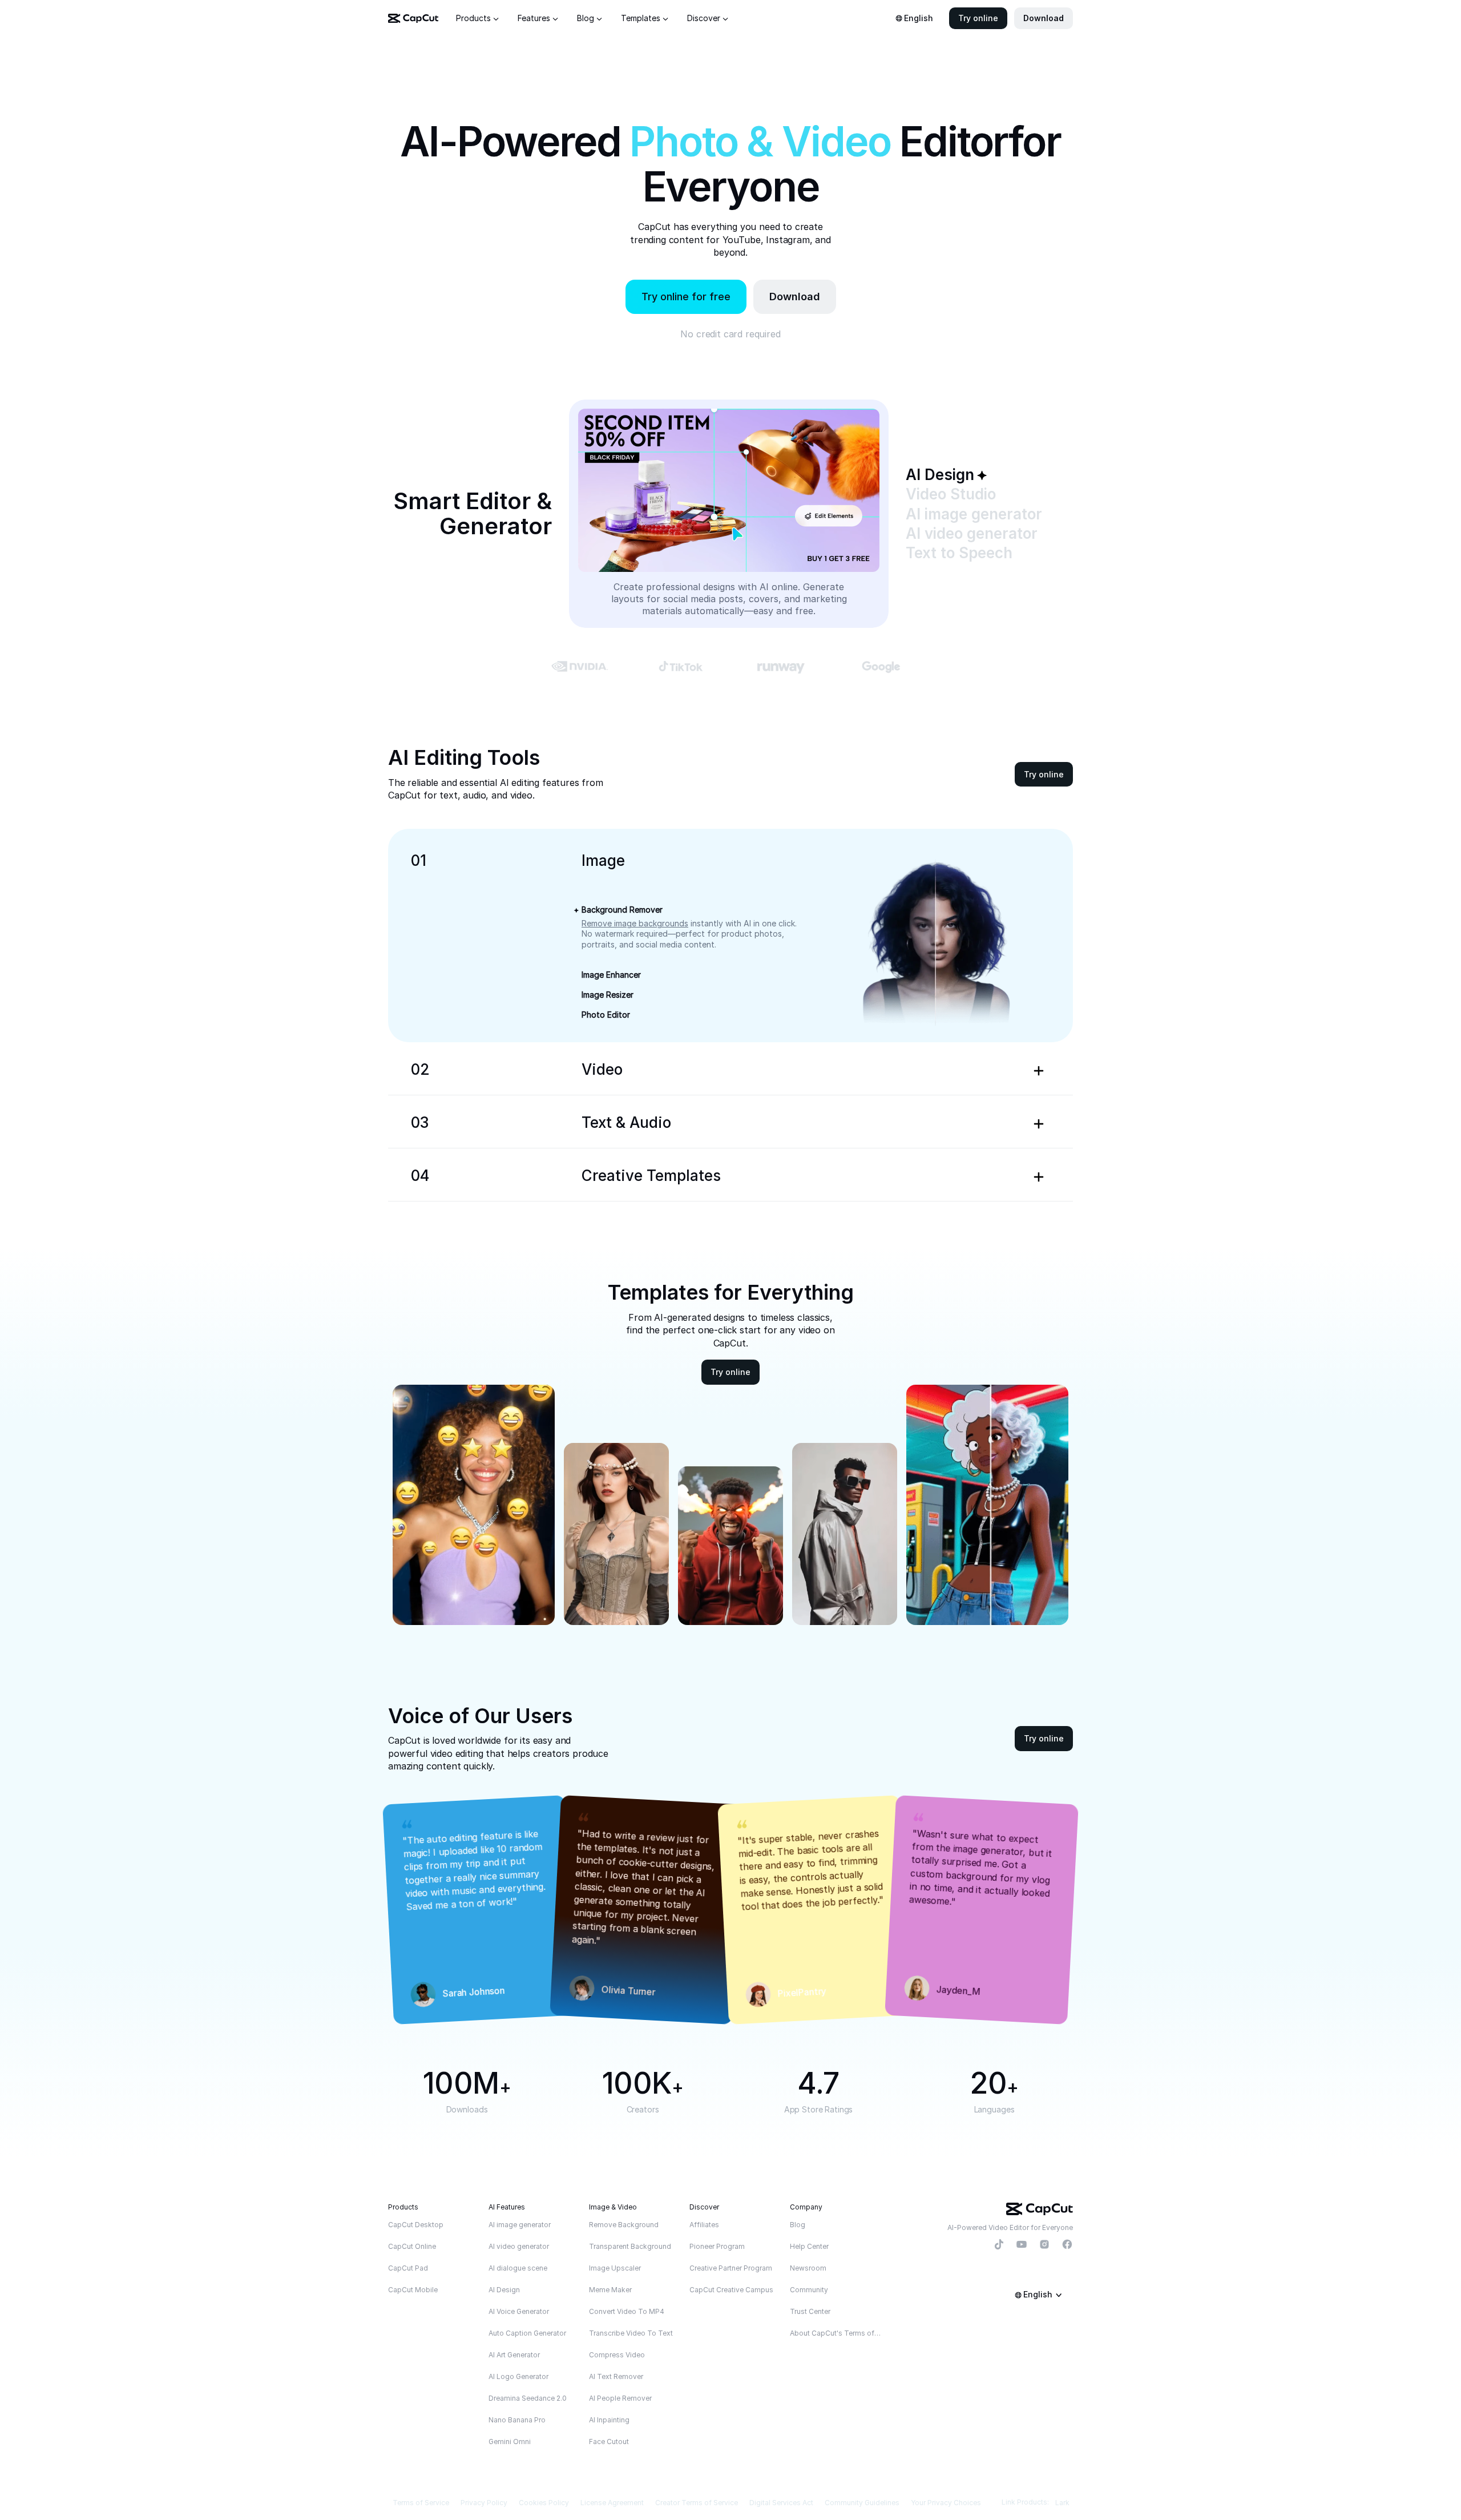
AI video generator (519, 2246)
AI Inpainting (609, 2420)
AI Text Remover (616, 2376)
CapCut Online (412, 2246)
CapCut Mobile (413, 2290)
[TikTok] (999, 2245)
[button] (978, 18)
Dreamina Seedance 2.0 (528, 2398)
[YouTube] (1022, 2245)
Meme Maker (610, 2290)
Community (809, 2290)
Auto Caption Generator (527, 2333)
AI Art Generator (514, 2355)
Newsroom (808, 2268)
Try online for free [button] (686, 297)
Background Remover (622, 910)
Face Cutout (609, 2442)
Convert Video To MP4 (627, 2311)
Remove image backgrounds (635, 923)
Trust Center (810, 2311)
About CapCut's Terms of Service (836, 2333)
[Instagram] (1044, 2245)
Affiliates (704, 2225)
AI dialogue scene (518, 2268)
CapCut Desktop (416, 2225)
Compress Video (617, 2355)
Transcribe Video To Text (631, 2333)
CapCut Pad (408, 2268)
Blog (798, 2225)
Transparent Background (630, 2246)
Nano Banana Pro (517, 2420)
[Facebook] (1067, 2245)
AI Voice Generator (519, 2311)
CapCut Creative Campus (731, 2290)
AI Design (504, 2290)
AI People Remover (620, 2398)
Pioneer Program (717, 2246)
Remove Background (624, 2225)
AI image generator (520, 2225)
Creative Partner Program (731, 2268)
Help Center (809, 2246)
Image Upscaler (615, 2268)
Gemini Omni (510, 2442)
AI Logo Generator (518, 2376)
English (919, 18)
